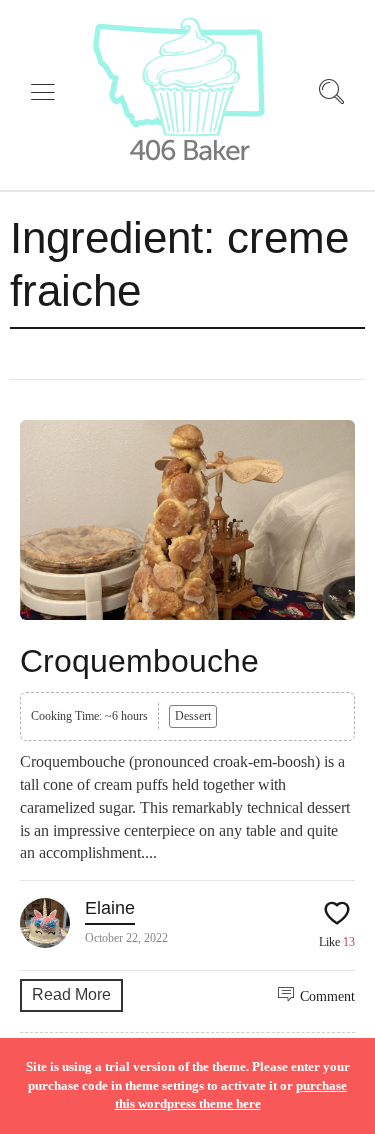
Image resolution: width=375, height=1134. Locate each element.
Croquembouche (139, 661)
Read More (71, 994)
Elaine (110, 908)
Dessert (193, 716)
